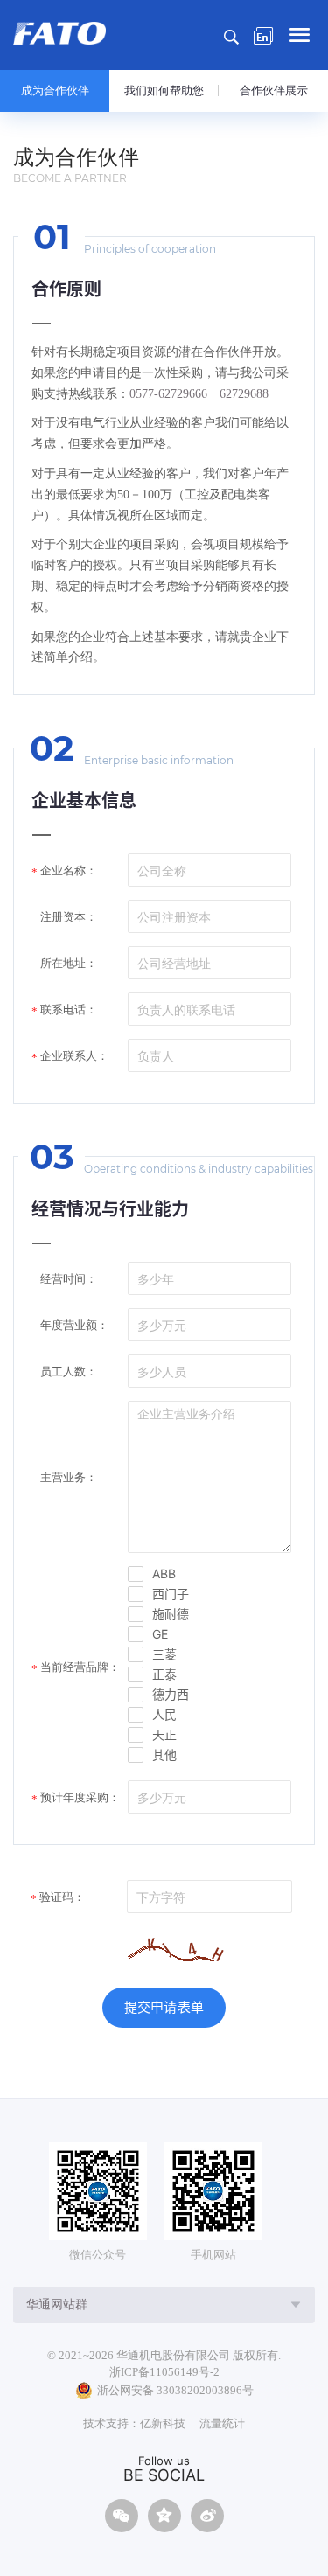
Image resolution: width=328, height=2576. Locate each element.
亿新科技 (163, 2423)
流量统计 (222, 2423)
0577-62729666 (168, 394)
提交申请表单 (164, 2007)
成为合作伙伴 (55, 91)
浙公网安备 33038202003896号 (175, 2390)
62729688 (244, 394)
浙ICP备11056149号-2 (164, 2372)
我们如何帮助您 (164, 91)
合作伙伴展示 (274, 91)
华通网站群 (57, 2304)
